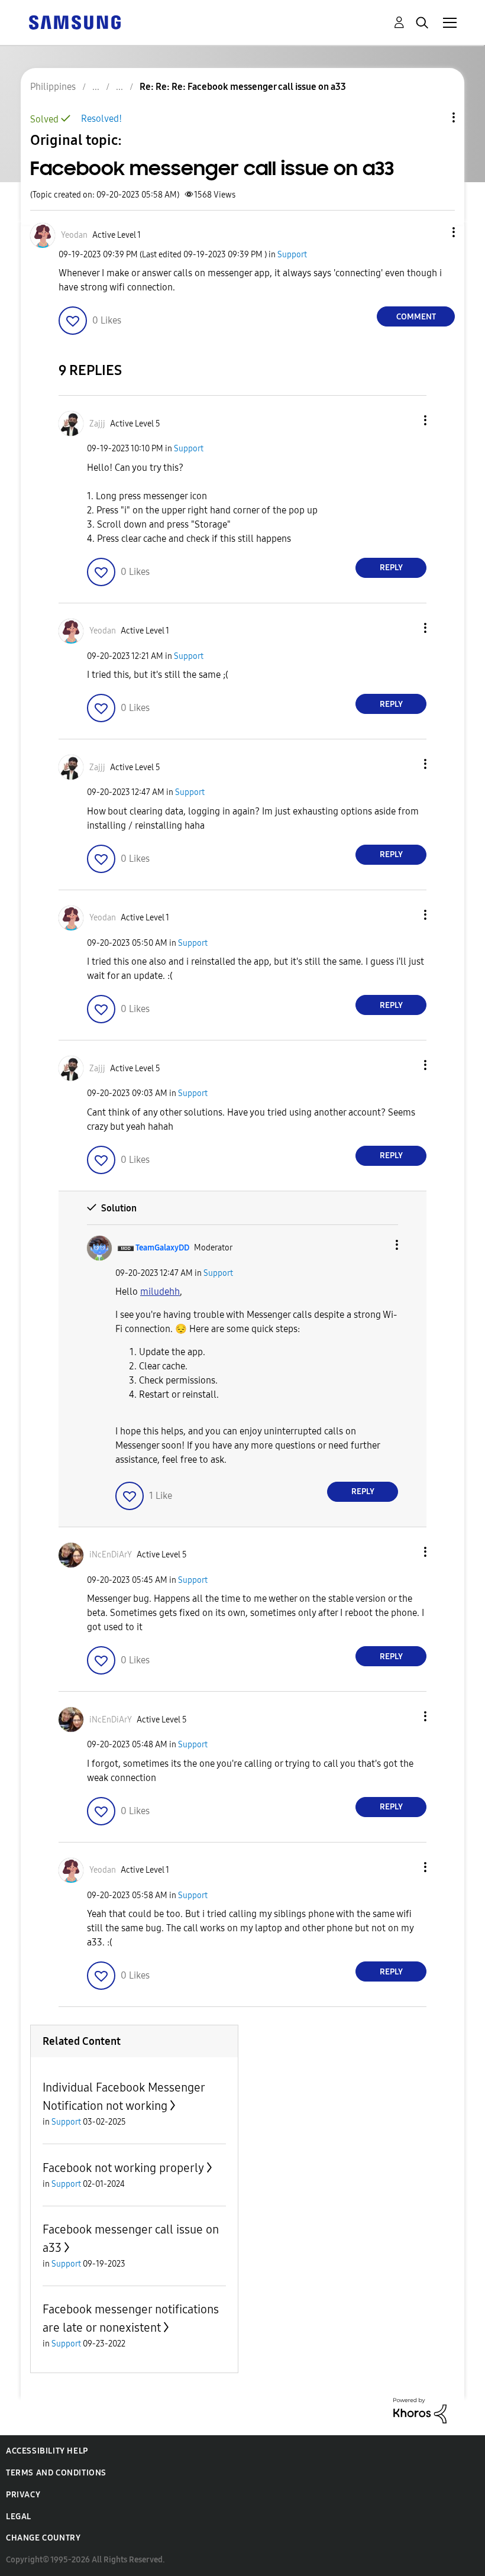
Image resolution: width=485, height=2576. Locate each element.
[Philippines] (75, 22)
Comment (416, 317)
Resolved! (101, 119)
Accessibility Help (47, 2451)
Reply (391, 568)
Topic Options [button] (434, 117)
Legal (19, 2517)
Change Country (43, 2538)
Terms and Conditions (56, 2473)
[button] (434, 232)
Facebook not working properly (123, 2168)
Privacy (23, 2495)
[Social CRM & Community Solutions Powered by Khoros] (420, 2410)
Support (292, 255)
